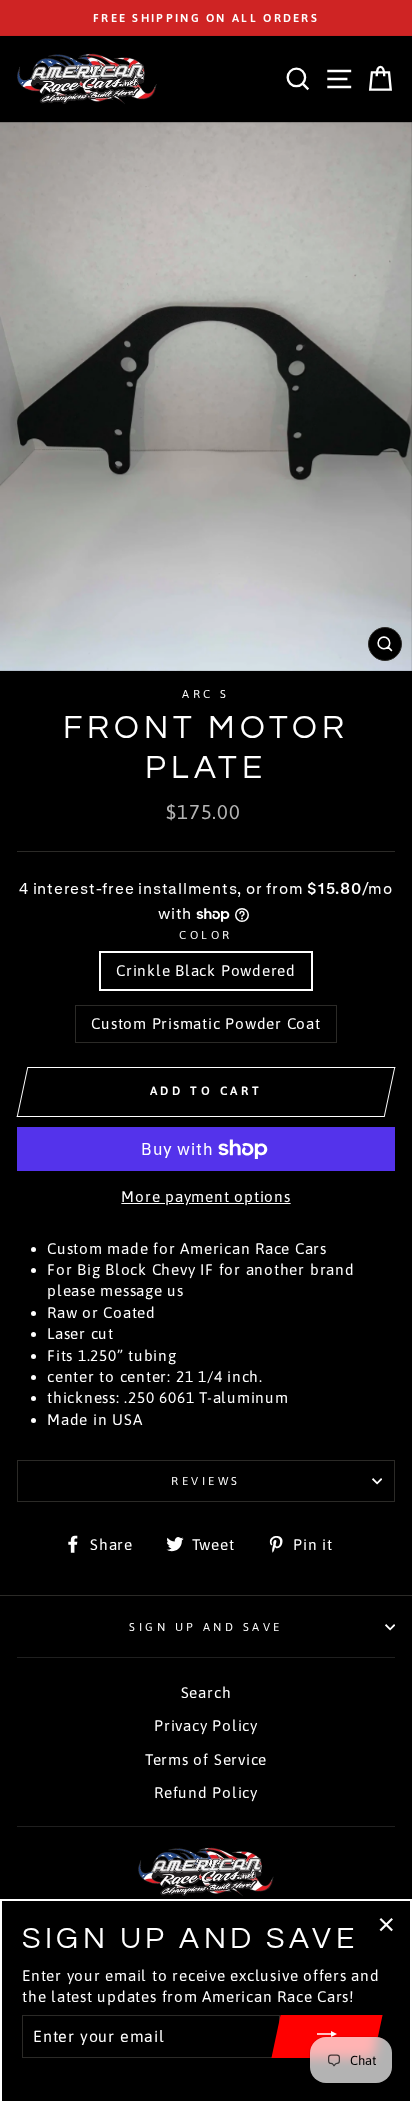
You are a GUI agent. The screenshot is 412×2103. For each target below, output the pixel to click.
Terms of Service (206, 1759)
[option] (206, 18)
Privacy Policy (206, 1725)
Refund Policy (206, 1792)
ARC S (205, 693)
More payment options (205, 1196)
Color (205, 934)
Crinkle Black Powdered (206, 970)
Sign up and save (205, 1626)
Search (206, 1692)
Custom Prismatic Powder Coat (205, 1023)
